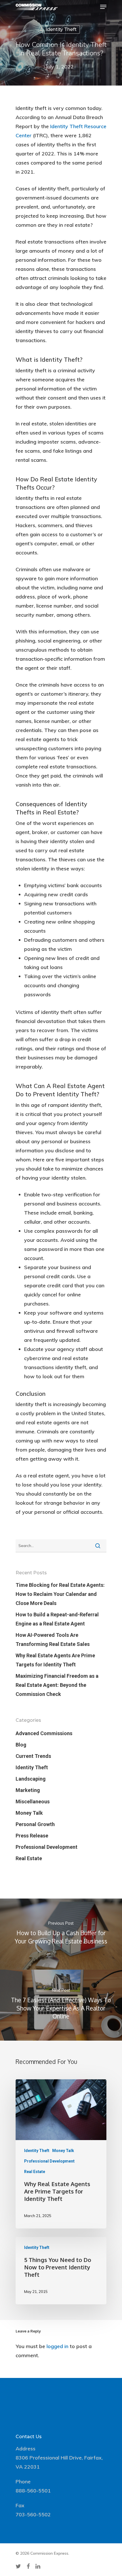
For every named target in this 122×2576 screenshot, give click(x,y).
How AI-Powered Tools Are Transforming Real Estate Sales (53, 1640)
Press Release (32, 1836)
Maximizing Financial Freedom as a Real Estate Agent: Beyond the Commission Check (57, 1685)
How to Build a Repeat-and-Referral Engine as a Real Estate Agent (57, 1619)
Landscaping (31, 1779)
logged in (57, 2346)
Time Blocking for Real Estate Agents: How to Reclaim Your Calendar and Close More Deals (60, 1594)
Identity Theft (61, 29)
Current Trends (33, 1756)
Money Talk (29, 1813)
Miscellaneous (33, 1801)
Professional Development (47, 1847)
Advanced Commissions (44, 1733)
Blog (21, 1745)
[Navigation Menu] (103, 7)
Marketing (28, 1790)
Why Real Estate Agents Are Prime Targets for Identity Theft (55, 1660)
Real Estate (29, 1858)
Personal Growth (35, 1824)
